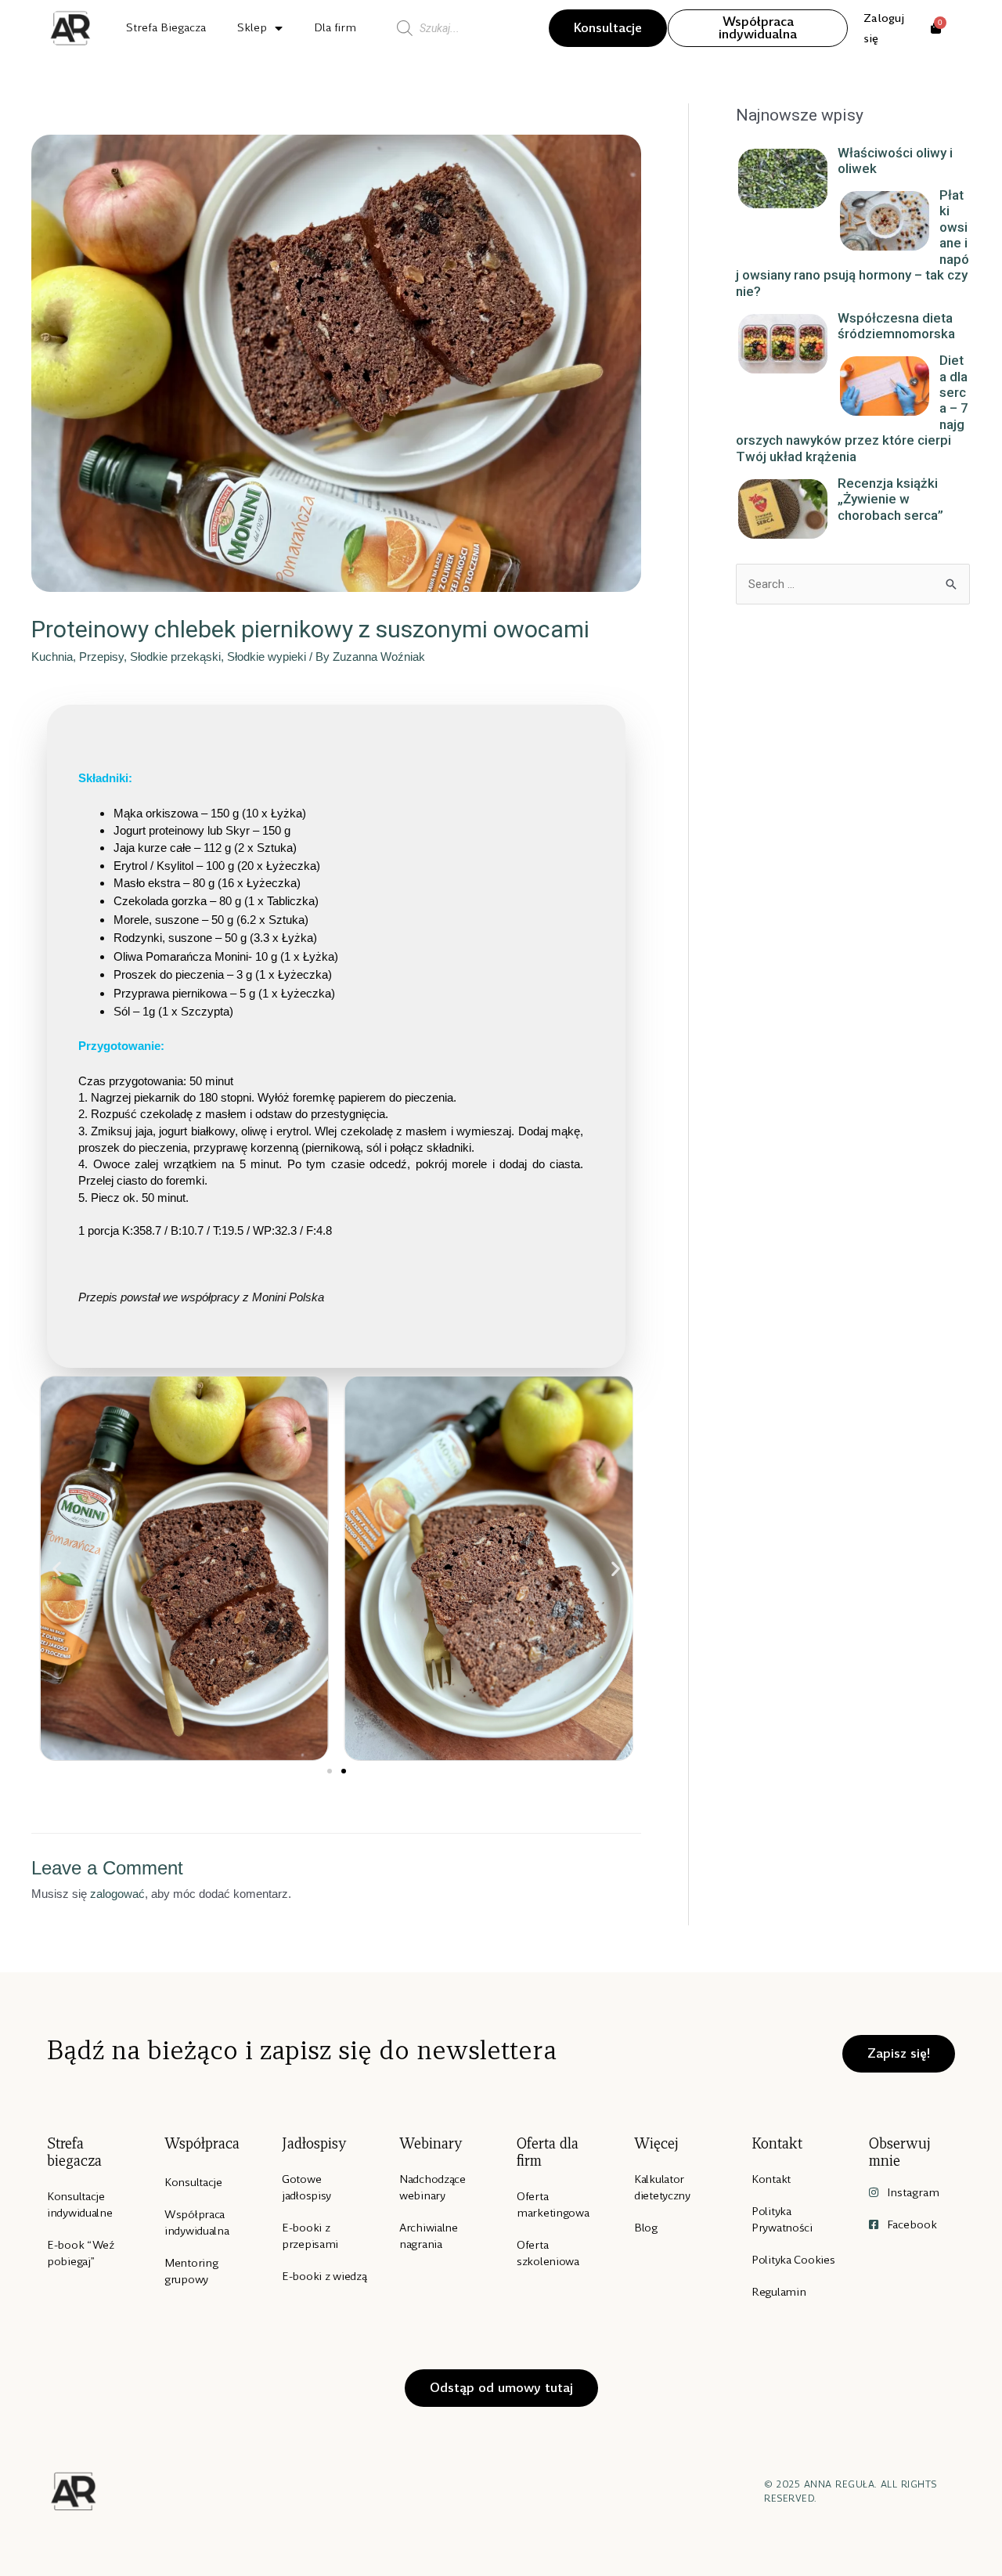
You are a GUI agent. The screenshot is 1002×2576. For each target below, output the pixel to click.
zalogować (117, 1894)
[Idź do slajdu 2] (344, 1771)
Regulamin (779, 2292)
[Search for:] (853, 584)
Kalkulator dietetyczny (662, 2187)
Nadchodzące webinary (433, 2187)
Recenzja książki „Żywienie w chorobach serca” (890, 499)
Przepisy (101, 657)
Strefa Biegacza (166, 27)
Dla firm (335, 27)
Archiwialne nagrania (429, 2236)
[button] (57, 1568)
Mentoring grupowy (191, 2271)
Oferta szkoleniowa (548, 2253)
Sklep (252, 27)
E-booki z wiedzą (324, 2276)
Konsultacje (193, 2182)
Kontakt (771, 2179)
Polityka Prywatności (782, 2219)
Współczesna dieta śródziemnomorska (896, 326)
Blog (646, 2228)
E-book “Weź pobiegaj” (81, 2253)
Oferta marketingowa (553, 2204)
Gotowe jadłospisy (306, 2187)
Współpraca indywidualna (197, 2222)
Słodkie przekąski (175, 657)
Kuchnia (52, 657)
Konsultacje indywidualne (80, 2204)
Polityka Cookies (793, 2260)
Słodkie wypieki (267, 657)
